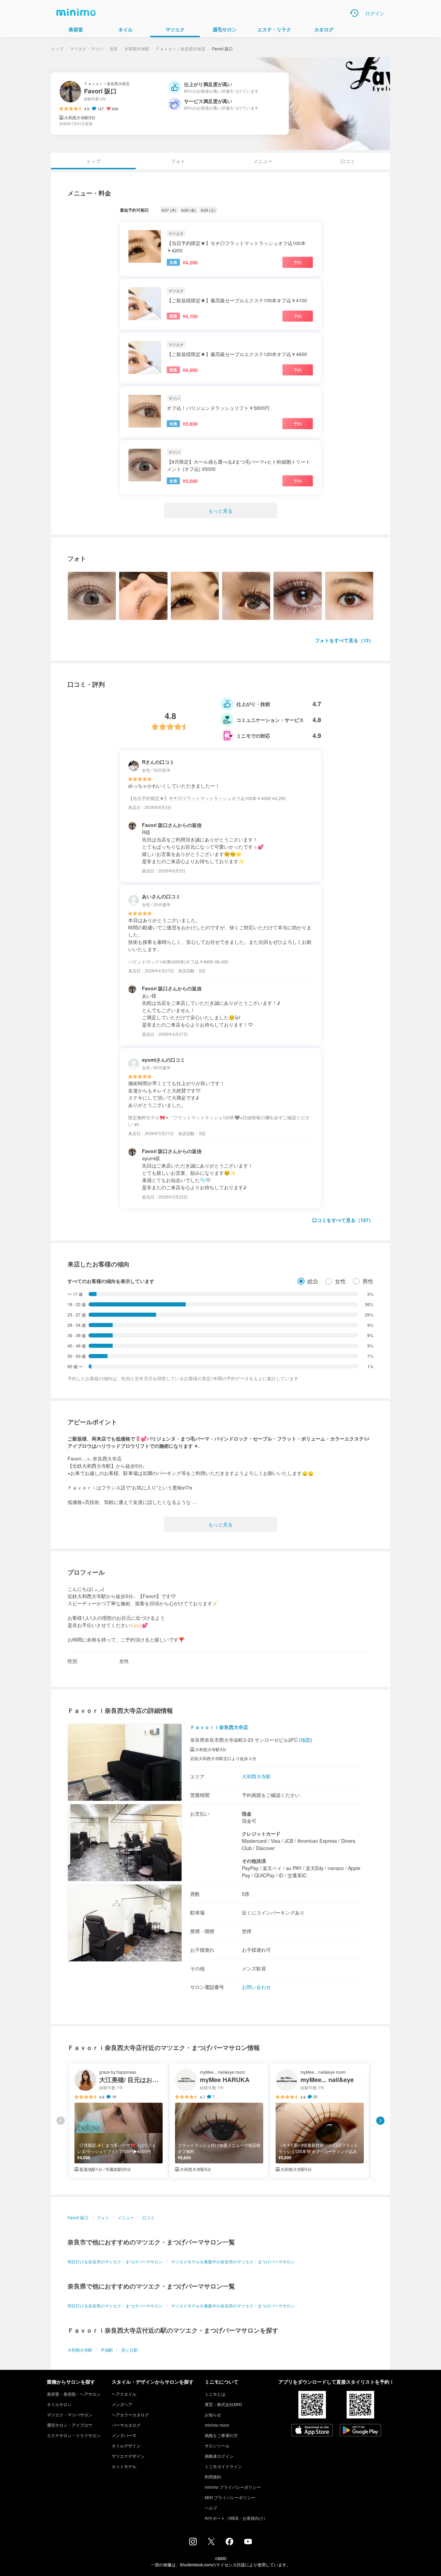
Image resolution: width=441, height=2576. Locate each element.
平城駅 (107, 2350)
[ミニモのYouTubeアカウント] (248, 2542)
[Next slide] (380, 2121)
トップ (57, 48)
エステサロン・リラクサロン (74, 2435)
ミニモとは (215, 2394)
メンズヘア (122, 2404)
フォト (178, 161)
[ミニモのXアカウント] (211, 2543)
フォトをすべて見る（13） (344, 640)
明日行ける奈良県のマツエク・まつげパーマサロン (115, 2306)
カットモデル (124, 2466)
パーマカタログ (126, 2425)
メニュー (263, 161)
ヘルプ (211, 2508)
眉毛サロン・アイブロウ (70, 2425)
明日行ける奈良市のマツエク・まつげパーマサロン (115, 2261)
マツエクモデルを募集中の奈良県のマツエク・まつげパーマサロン (233, 2306)
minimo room (217, 2425)
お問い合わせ (256, 1987)
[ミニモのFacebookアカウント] (229, 2543)
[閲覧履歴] (354, 13)
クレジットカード (261, 1833)
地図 (306, 1740)
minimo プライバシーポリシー (233, 2487)
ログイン (375, 13)
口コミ (348, 161)
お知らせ (213, 2415)
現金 (247, 1814)
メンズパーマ (124, 2435)
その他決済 (254, 1861)
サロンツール (217, 2446)
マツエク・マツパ (86, 48)
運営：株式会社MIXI (223, 2404)
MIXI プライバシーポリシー (230, 2497)
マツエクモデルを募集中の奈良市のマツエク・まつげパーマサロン (233, 2261)
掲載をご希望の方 (221, 2435)
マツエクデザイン (128, 2456)
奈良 (114, 48)
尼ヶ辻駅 (130, 2350)
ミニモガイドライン (223, 2466)
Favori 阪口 (78, 2217)
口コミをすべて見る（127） (343, 1220)
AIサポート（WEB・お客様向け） (236, 2518)
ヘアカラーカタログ (130, 2415)
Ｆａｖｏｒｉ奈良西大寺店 (181, 48)
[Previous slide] (61, 2121)
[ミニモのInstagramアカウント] (193, 2543)
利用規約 (213, 2477)
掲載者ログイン (219, 2456)
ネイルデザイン (126, 2446)
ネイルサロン (59, 2404)
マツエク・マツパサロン (70, 2415)
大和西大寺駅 (137, 48)
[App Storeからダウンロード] (312, 2431)
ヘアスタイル (124, 2394)
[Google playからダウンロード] (360, 2431)
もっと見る (220, 511)
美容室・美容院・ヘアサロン (74, 2394)
